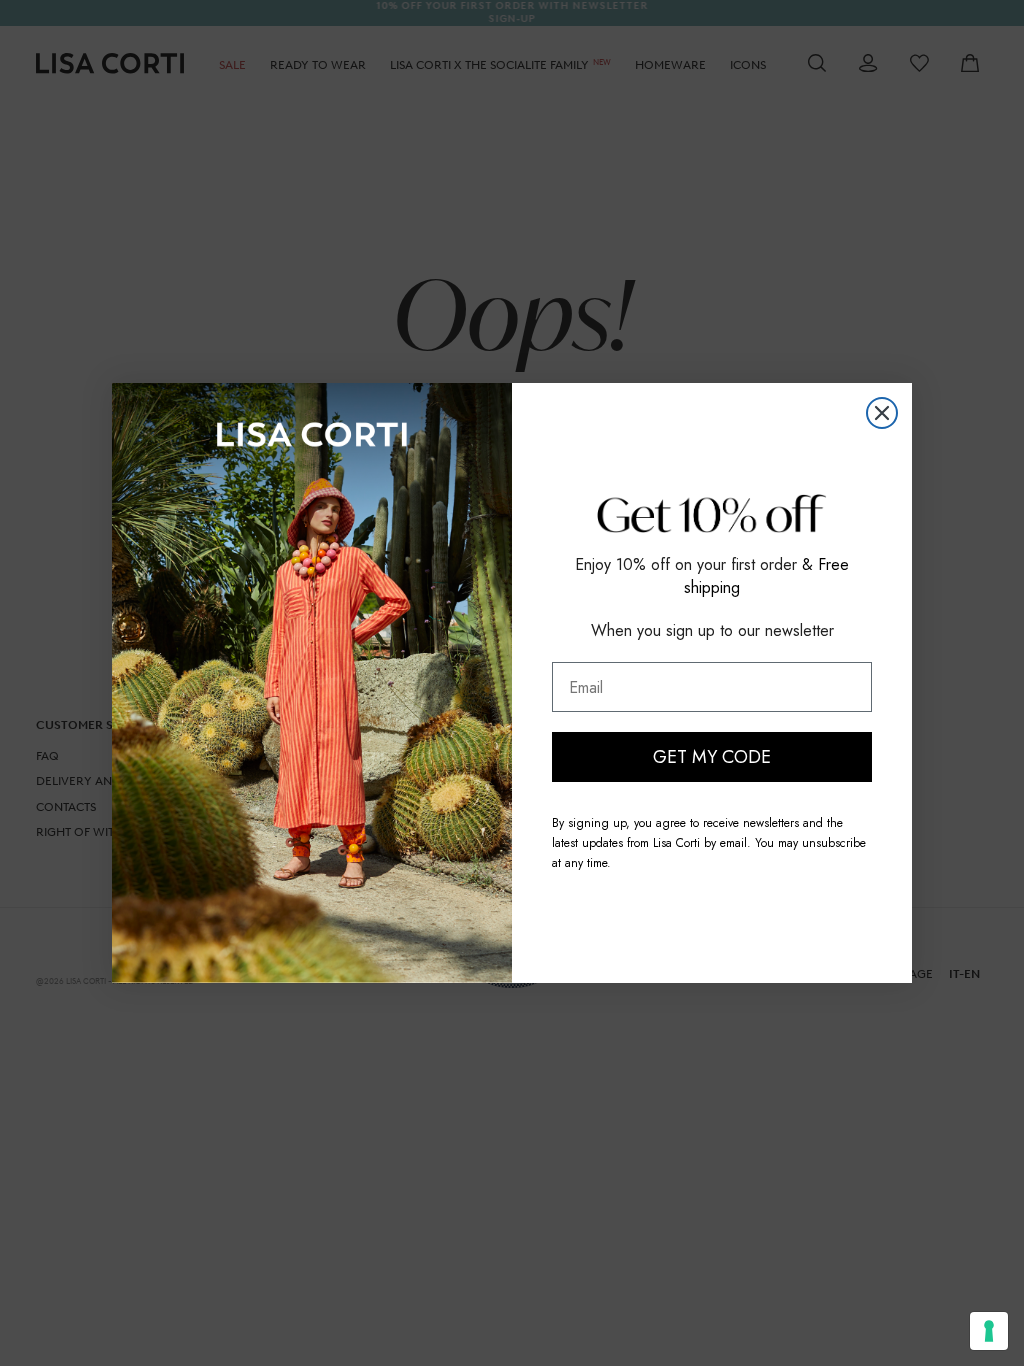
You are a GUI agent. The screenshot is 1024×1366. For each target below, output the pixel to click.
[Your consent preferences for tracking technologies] (989, 1331)
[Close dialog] (882, 413)
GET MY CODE (712, 757)
